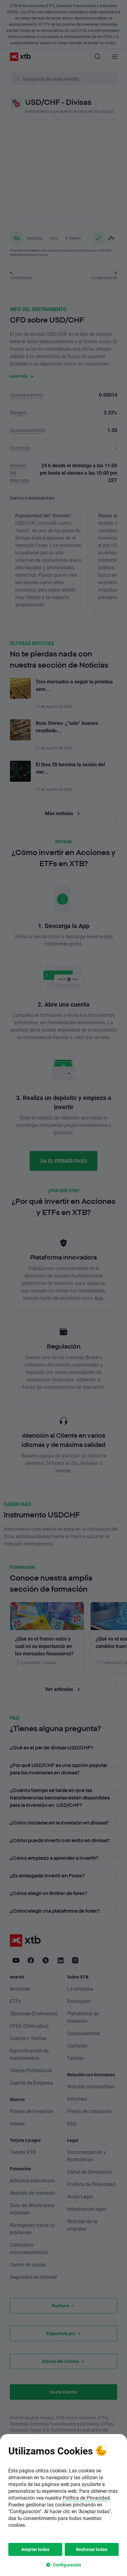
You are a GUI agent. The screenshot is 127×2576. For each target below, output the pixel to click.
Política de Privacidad (86, 2498)
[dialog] (63, 2505)
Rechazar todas (92, 2549)
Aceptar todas (35, 2549)
